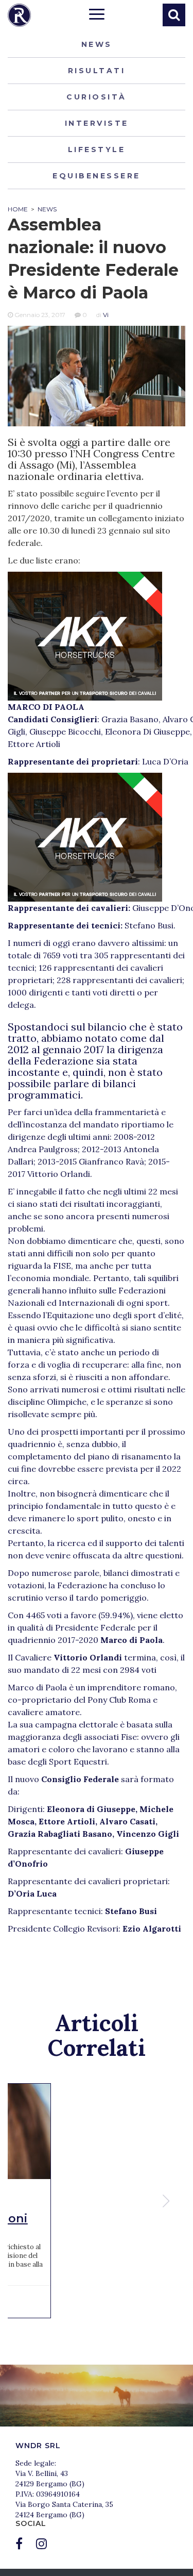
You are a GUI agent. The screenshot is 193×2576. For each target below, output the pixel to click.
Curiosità (97, 97)
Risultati (97, 71)
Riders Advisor (19, 15)
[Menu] (97, 15)
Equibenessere (97, 176)
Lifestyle (97, 149)
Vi (106, 315)
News (97, 44)
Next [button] (167, 2201)
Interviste (97, 123)
